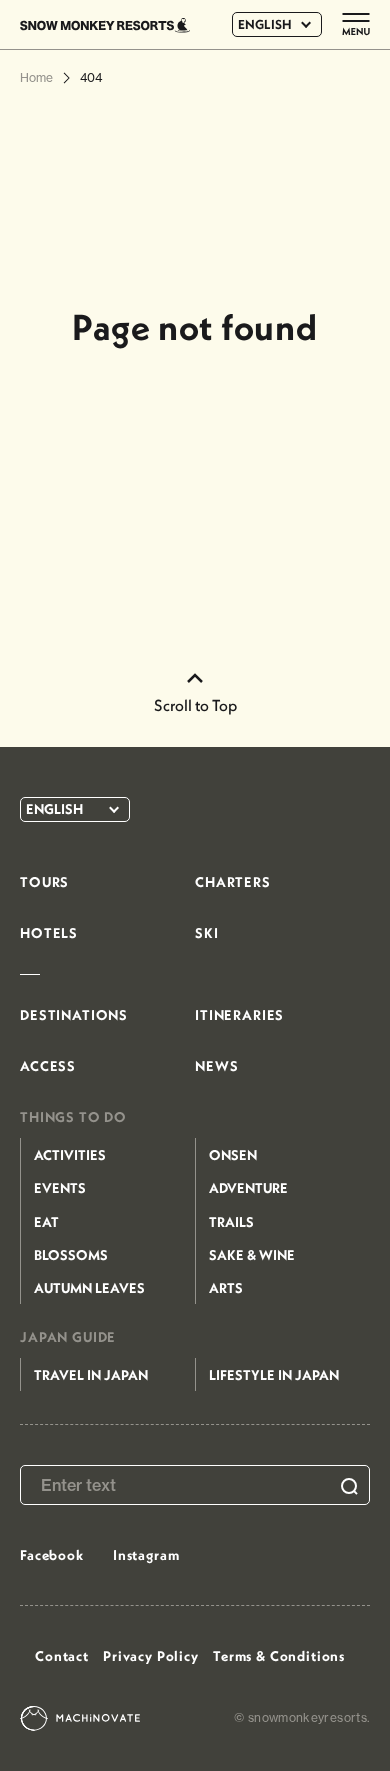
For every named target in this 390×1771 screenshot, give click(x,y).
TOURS (44, 882)
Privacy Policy (151, 1656)
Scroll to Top (195, 705)
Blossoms (71, 1255)
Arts (226, 1288)
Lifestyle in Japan (274, 1375)
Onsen (233, 1155)
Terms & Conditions (279, 1656)
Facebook (52, 1555)
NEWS (216, 1066)
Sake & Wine (252, 1255)
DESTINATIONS (74, 1015)
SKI (207, 933)
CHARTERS (233, 882)
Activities (70, 1155)
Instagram (146, 1555)
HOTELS (49, 933)
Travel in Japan (91, 1375)
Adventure (248, 1188)
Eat (46, 1222)
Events (60, 1188)
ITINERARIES (239, 1015)
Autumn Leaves (89, 1288)
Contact (62, 1656)
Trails (231, 1222)
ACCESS (48, 1066)
